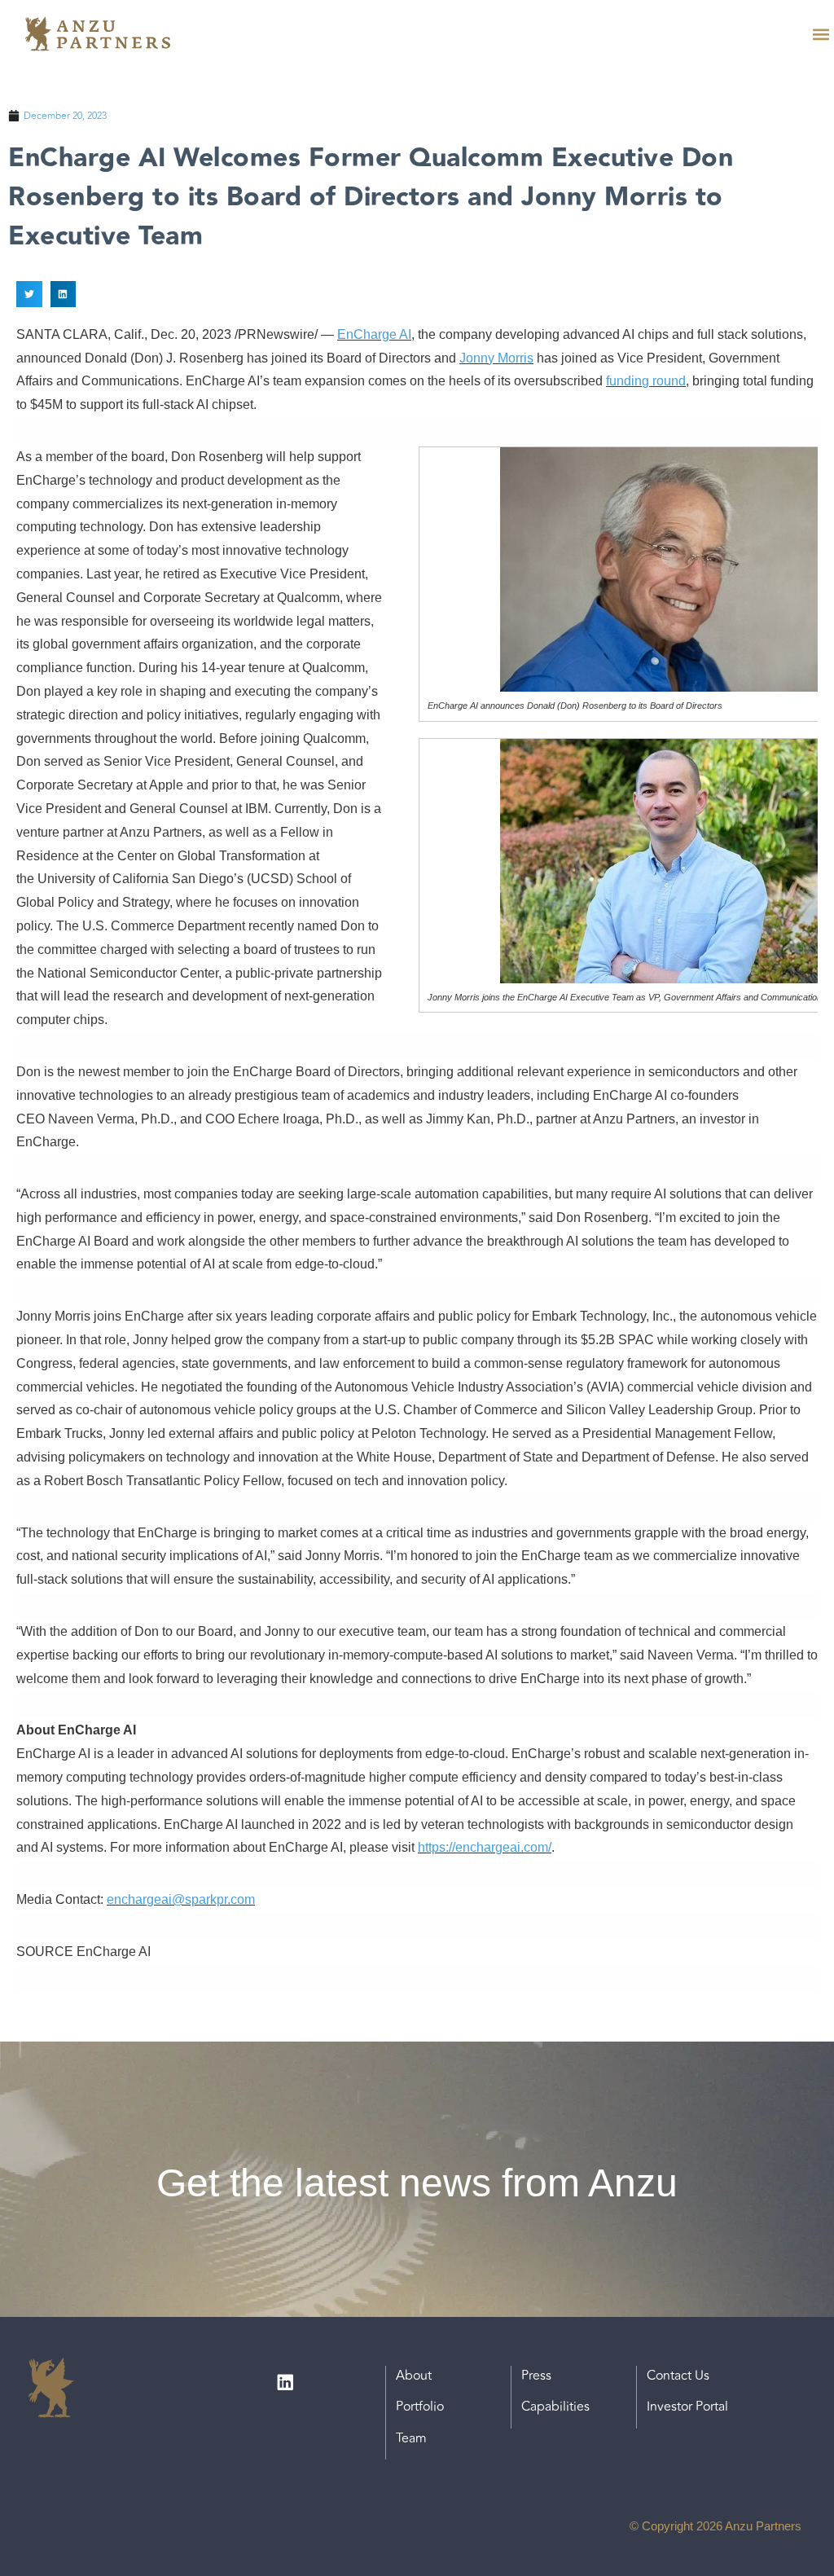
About (414, 2376)
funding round (646, 381)
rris (525, 358)
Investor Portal (687, 2407)
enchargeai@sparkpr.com (181, 1899)
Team (411, 2438)
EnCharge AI (374, 334)
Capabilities (555, 2407)
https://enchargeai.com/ (485, 1847)
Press (536, 2376)
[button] (821, 34)
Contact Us (678, 2376)
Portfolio (420, 2407)
